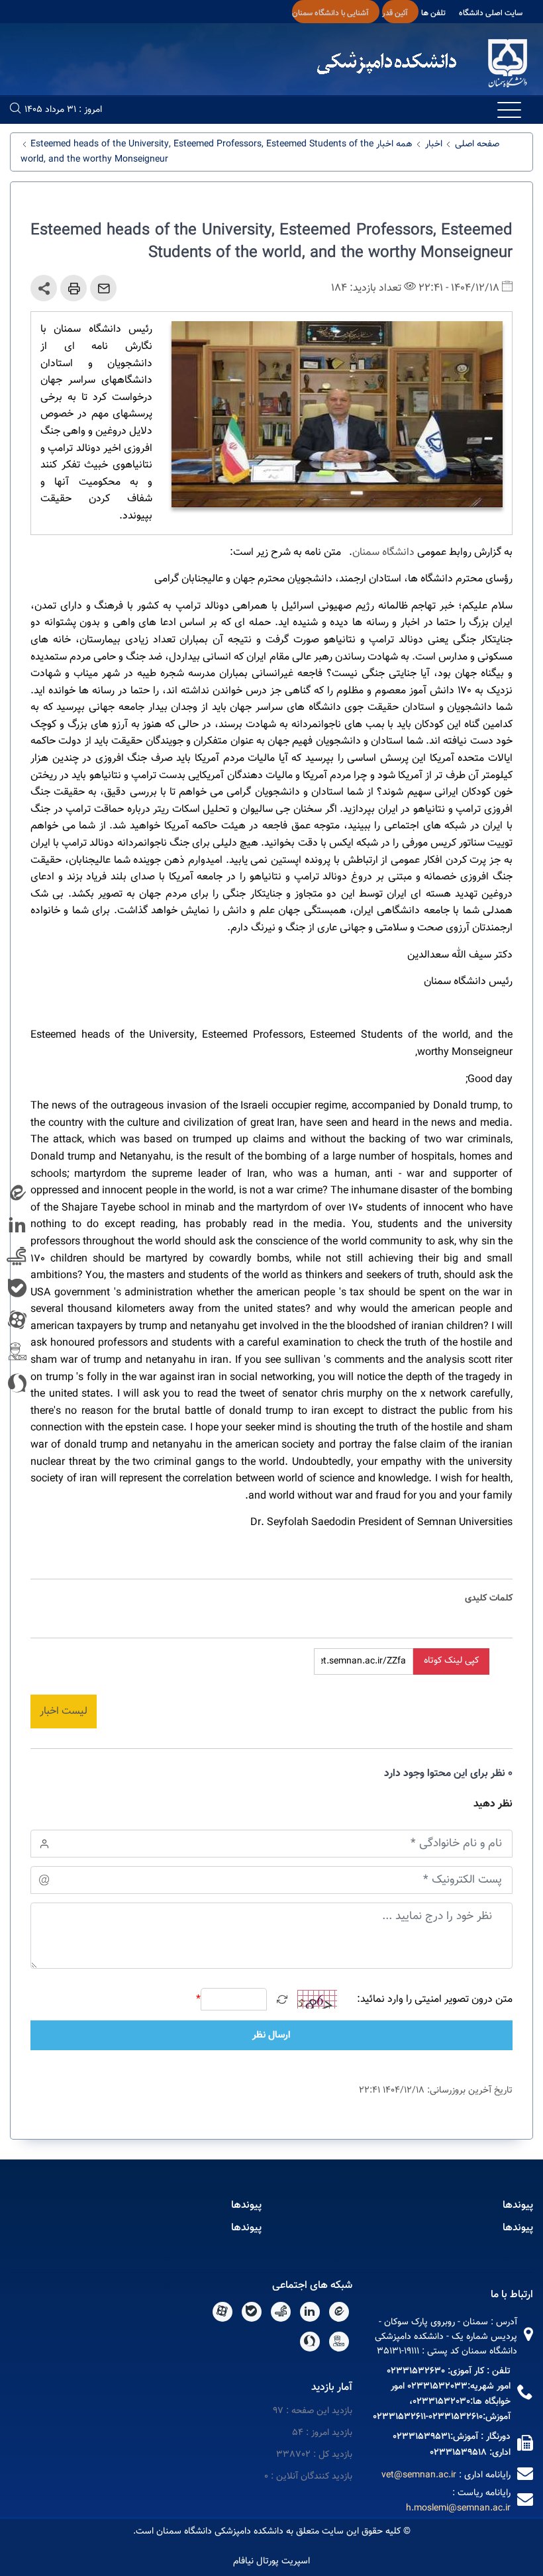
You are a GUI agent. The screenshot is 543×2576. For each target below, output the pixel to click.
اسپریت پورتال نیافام (271, 2561)
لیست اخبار (64, 1711)
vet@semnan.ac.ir (419, 2475)
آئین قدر (395, 13)
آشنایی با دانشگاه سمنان (330, 13)
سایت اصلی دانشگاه (491, 13)
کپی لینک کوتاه (451, 1661)
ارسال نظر (271, 2035)
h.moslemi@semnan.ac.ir (458, 2508)
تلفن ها (433, 13)
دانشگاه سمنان (383, 553)
